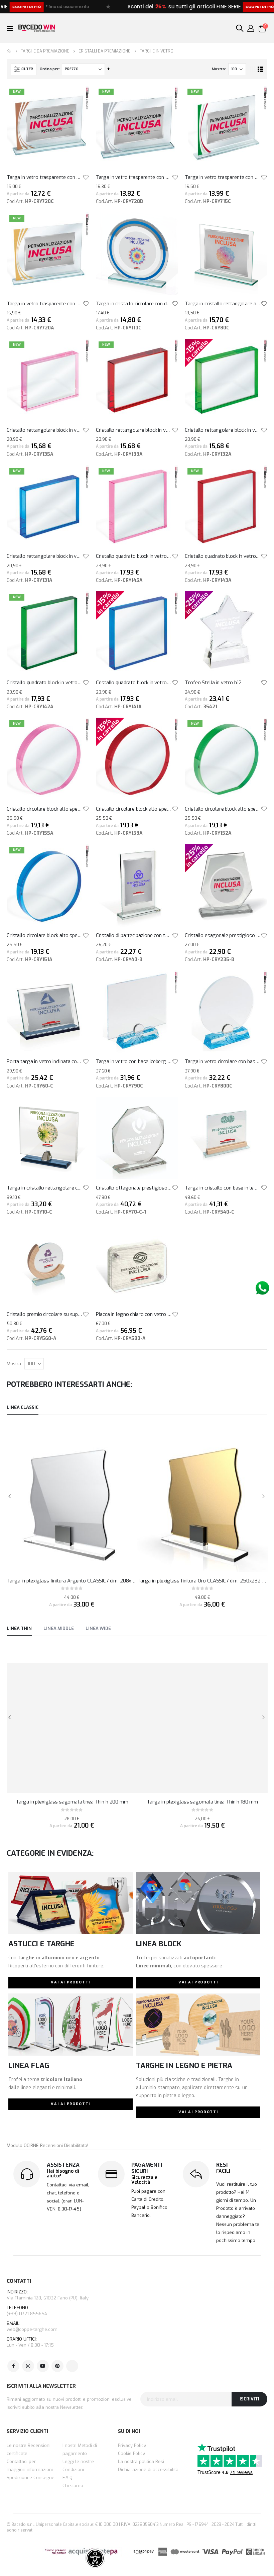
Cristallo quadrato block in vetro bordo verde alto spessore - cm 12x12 (45, 683)
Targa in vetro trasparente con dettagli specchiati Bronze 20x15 (45, 177)
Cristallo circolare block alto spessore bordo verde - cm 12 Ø (223, 809)
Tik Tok (72, 2366)
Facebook (13, 2366)
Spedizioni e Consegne (31, 2478)
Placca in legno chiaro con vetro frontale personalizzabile (134, 1314)
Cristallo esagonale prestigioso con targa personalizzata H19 (223, 935)
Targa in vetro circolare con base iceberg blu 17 (223, 1061)
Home (9, 51)
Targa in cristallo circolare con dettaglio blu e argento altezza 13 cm (134, 304)
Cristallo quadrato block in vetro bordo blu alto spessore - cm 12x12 (134, 683)
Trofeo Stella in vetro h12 (213, 683)
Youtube (43, 2366)
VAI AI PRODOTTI (71, 1982)
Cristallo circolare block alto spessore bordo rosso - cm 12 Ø (134, 809)
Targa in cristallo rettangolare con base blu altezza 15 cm (45, 1188)
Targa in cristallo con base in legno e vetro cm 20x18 (223, 1188)
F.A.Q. (68, 2478)
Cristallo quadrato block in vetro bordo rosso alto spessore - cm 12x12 (223, 556)
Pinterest (57, 2366)
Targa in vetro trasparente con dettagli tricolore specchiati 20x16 (223, 177)
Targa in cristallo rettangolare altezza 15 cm (223, 304)
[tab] (23, 1408)
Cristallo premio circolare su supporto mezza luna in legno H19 (45, 1314)
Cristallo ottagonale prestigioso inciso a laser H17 (134, 1188)
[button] (86, 177)
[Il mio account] (251, 28)
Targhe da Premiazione (45, 51)
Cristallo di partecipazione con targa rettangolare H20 (134, 935)
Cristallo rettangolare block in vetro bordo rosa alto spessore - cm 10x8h (45, 430)
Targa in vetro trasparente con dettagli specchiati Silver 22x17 (134, 177)
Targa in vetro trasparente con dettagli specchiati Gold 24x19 (45, 304)
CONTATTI (19, 2281)
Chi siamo (73, 2486)
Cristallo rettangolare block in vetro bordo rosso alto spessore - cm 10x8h (134, 430)
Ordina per (49, 69)
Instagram (28, 2366)
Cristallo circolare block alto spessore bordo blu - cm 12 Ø (45, 935)
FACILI (223, 2171)
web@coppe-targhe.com (32, 2329)
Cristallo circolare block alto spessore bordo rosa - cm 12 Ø (45, 809)
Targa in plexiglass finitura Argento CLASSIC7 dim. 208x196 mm (72, 1581)
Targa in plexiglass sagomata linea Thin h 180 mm (202, 1802)
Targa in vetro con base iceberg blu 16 (134, 1061)
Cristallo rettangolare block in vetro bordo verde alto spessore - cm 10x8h (223, 430)
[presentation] (263, 1496)
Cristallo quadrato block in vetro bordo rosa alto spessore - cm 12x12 (134, 556)
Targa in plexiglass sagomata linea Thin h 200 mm (72, 1802)
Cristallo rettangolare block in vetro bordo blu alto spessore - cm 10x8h (45, 556)
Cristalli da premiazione (104, 51)
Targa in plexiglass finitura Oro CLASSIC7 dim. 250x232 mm (202, 1581)
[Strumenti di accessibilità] (95, 2558)
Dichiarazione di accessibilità (148, 2469)
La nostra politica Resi (141, 2461)
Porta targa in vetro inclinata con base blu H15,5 (45, 1061)
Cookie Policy (131, 2453)
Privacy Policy (132, 2445)
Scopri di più (211, 7)
